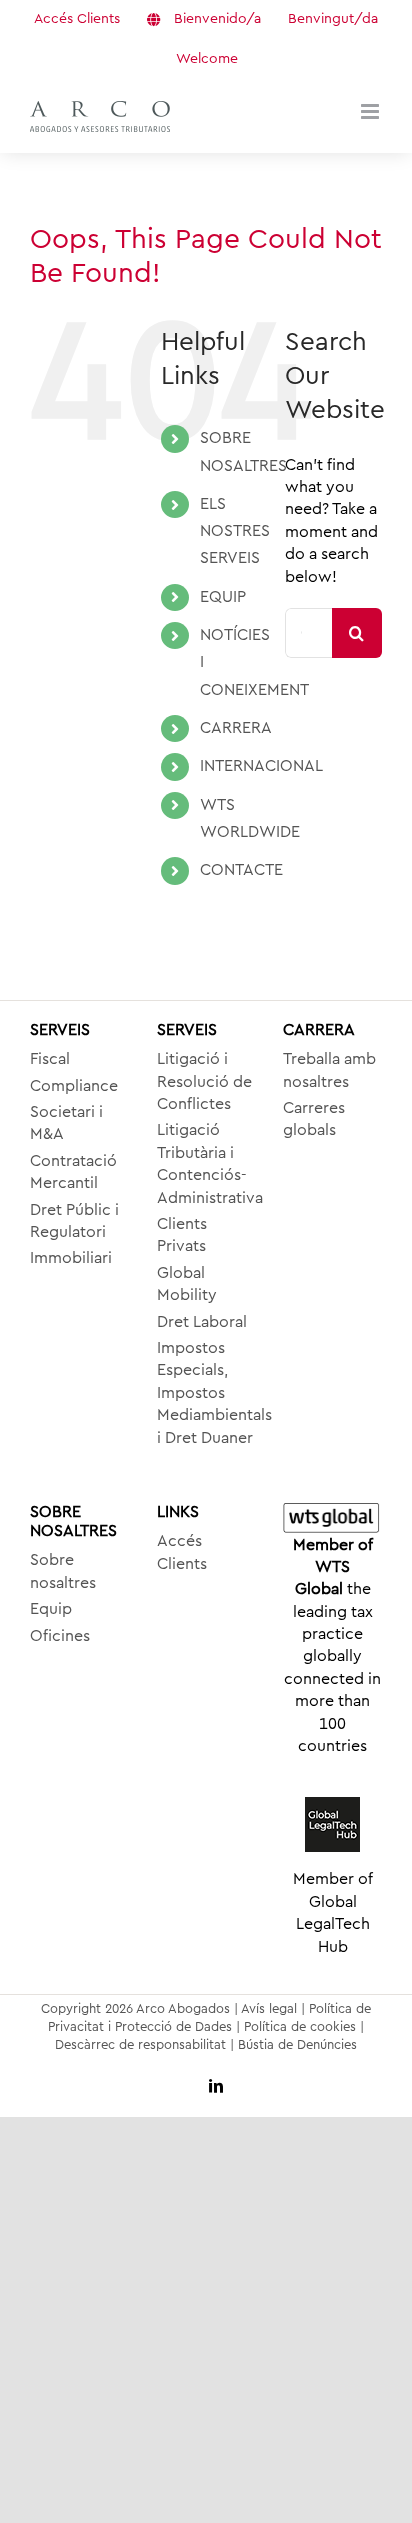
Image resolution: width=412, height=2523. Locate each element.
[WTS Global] (332, 1518)
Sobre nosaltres (63, 1571)
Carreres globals (314, 1119)
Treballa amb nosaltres (329, 1070)
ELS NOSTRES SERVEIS (235, 531)
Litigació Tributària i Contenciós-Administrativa (206, 1163)
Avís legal (269, 2008)
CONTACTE (241, 870)
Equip (51, 1609)
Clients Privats (182, 1235)
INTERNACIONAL (261, 766)
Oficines (60, 1636)
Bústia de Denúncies (297, 2044)
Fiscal (50, 1059)
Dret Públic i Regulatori (74, 1221)
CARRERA (236, 728)
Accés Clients (182, 1552)
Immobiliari (71, 1258)
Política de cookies (300, 2026)
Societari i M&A (66, 1123)
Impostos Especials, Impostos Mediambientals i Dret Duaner (206, 1393)
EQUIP (223, 597)
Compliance (74, 1086)
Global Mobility (187, 1284)
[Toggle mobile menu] (371, 111)
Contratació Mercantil (73, 1172)
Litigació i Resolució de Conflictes (204, 1081)
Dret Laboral (202, 1322)
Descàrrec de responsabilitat (140, 2044)
